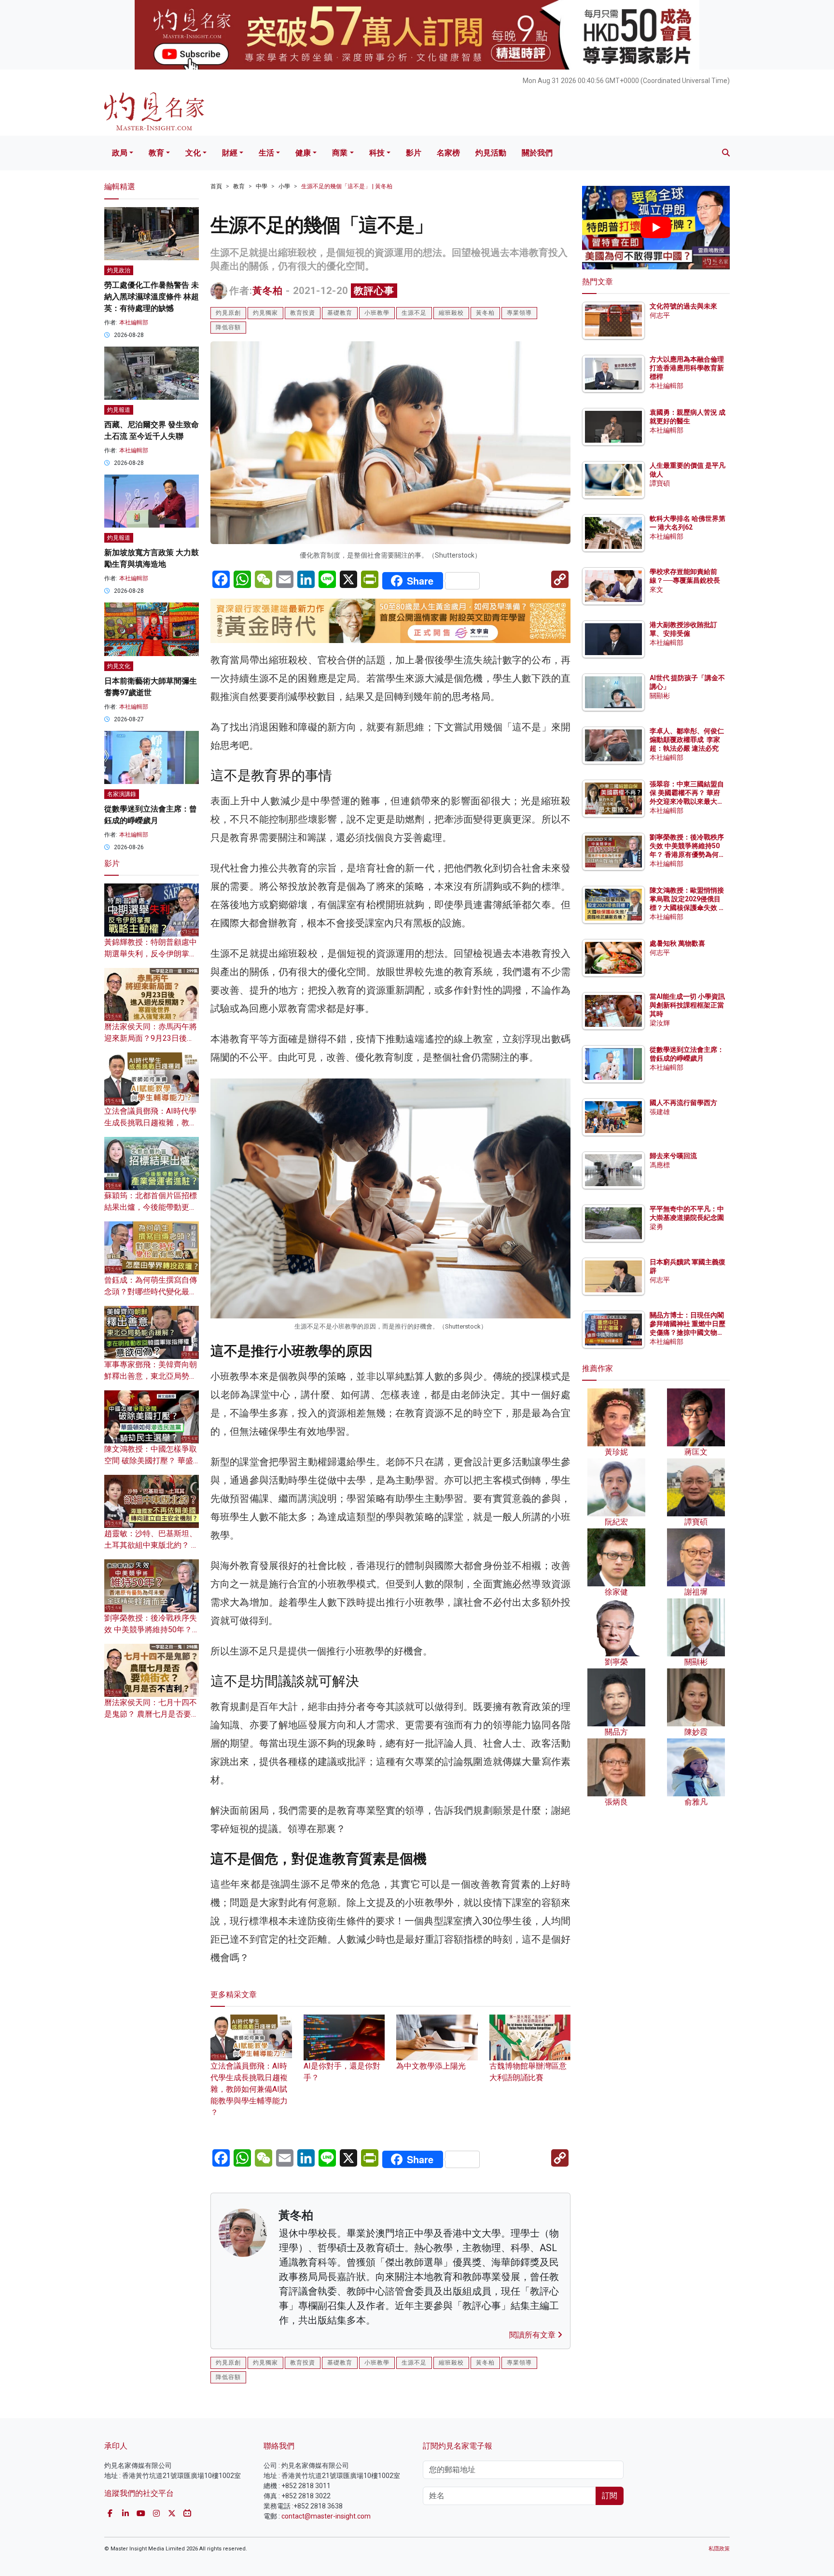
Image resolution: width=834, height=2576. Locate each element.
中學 (262, 186)
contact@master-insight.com (326, 2516)
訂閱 (610, 2496)
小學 (284, 186)
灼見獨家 (265, 313)
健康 (303, 153)
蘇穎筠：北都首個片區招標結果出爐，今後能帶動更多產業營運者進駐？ (151, 1207)
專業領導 (519, 313)
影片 (414, 153)
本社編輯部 (134, 322)
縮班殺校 (451, 313)
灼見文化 (119, 666)
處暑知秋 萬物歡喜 (677, 943)
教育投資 (303, 313)
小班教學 (377, 313)
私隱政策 (719, 2549)
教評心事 (374, 291)
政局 (120, 153)
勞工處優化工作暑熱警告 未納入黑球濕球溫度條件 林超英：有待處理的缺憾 (152, 297)
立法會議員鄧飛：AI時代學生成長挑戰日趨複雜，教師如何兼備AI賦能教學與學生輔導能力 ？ (249, 2089)
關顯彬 (660, 696)
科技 (377, 153)
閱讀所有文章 (533, 2335)
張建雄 (660, 1112)
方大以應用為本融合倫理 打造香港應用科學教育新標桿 (688, 368)
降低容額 (228, 327)
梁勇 (656, 1227)
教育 (156, 153)
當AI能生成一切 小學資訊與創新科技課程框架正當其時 (687, 1005)
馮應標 (660, 1165)
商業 (340, 153)
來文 (656, 589)
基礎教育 (340, 313)
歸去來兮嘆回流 (673, 1156)
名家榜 (448, 153)
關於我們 (537, 153)
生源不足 (414, 313)
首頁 (216, 186)
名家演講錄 (122, 794)
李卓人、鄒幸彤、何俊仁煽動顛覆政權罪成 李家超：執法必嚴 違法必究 (687, 740)
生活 (266, 153)
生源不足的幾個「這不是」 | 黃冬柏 (347, 186)
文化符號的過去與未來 (683, 306)
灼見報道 (119, 410)
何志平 (660, 315)
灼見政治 (119, 270)
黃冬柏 (268, 291)
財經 (230, 153)
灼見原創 (228, 313)
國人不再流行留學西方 (683, 1103)
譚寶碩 (660, 483)
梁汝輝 (660, 1023)
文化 (193, 153)
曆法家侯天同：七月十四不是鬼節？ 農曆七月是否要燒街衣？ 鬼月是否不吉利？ (152, 1714)
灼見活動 (491, 153)
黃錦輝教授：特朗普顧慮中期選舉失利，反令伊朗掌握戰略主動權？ (151, 954)
